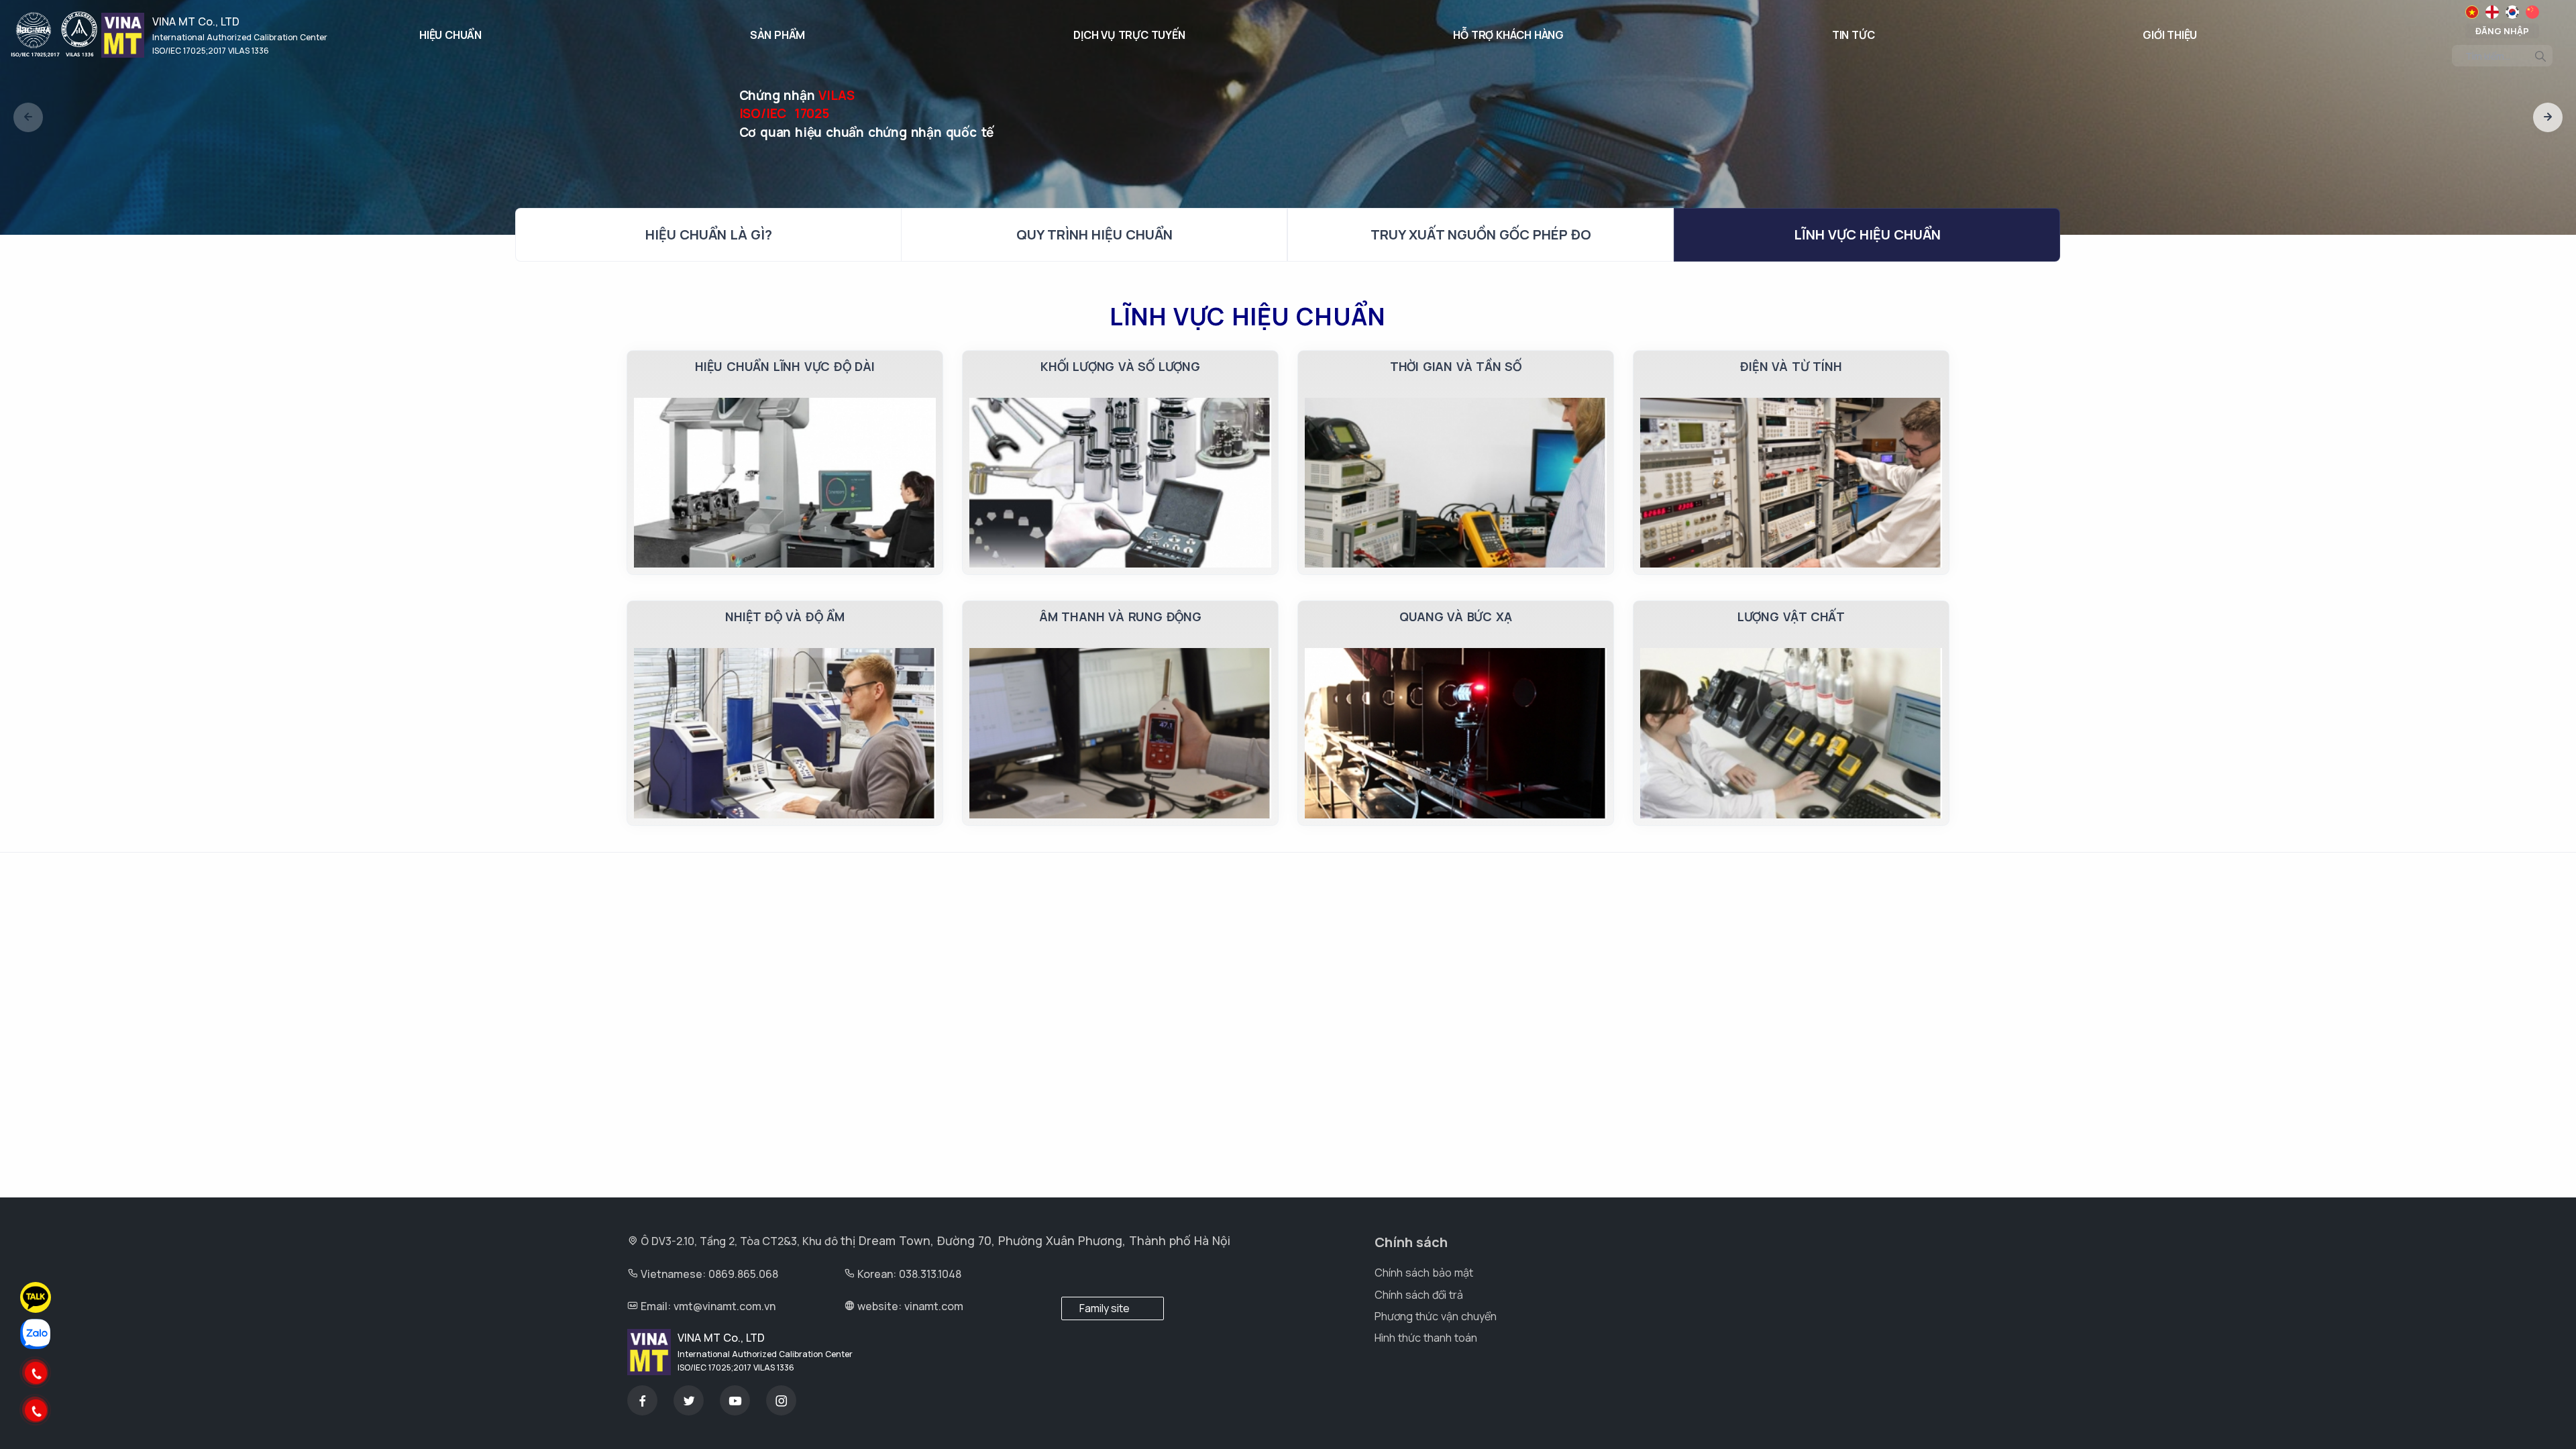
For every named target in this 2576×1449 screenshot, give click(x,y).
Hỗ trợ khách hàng (1508, 35)
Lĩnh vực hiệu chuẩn (1867, 234)
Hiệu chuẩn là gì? (709, 234)
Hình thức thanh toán (1426, 1338)
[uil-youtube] (735, 1400)
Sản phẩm (777, 35)
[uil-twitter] (689, 1400)
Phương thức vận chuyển (1436, 1316)
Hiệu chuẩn (450, 35)
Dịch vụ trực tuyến (1129, 35)
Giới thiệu (2170, 35)
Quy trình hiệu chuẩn (1094, 234)
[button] (28, 117)
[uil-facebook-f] (642, 1400)
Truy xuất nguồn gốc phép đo (1481, 234)
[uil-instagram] (781, 1400)
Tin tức (1854, 35)
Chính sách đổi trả (1419, 1295)
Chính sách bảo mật (1424, 1273)
